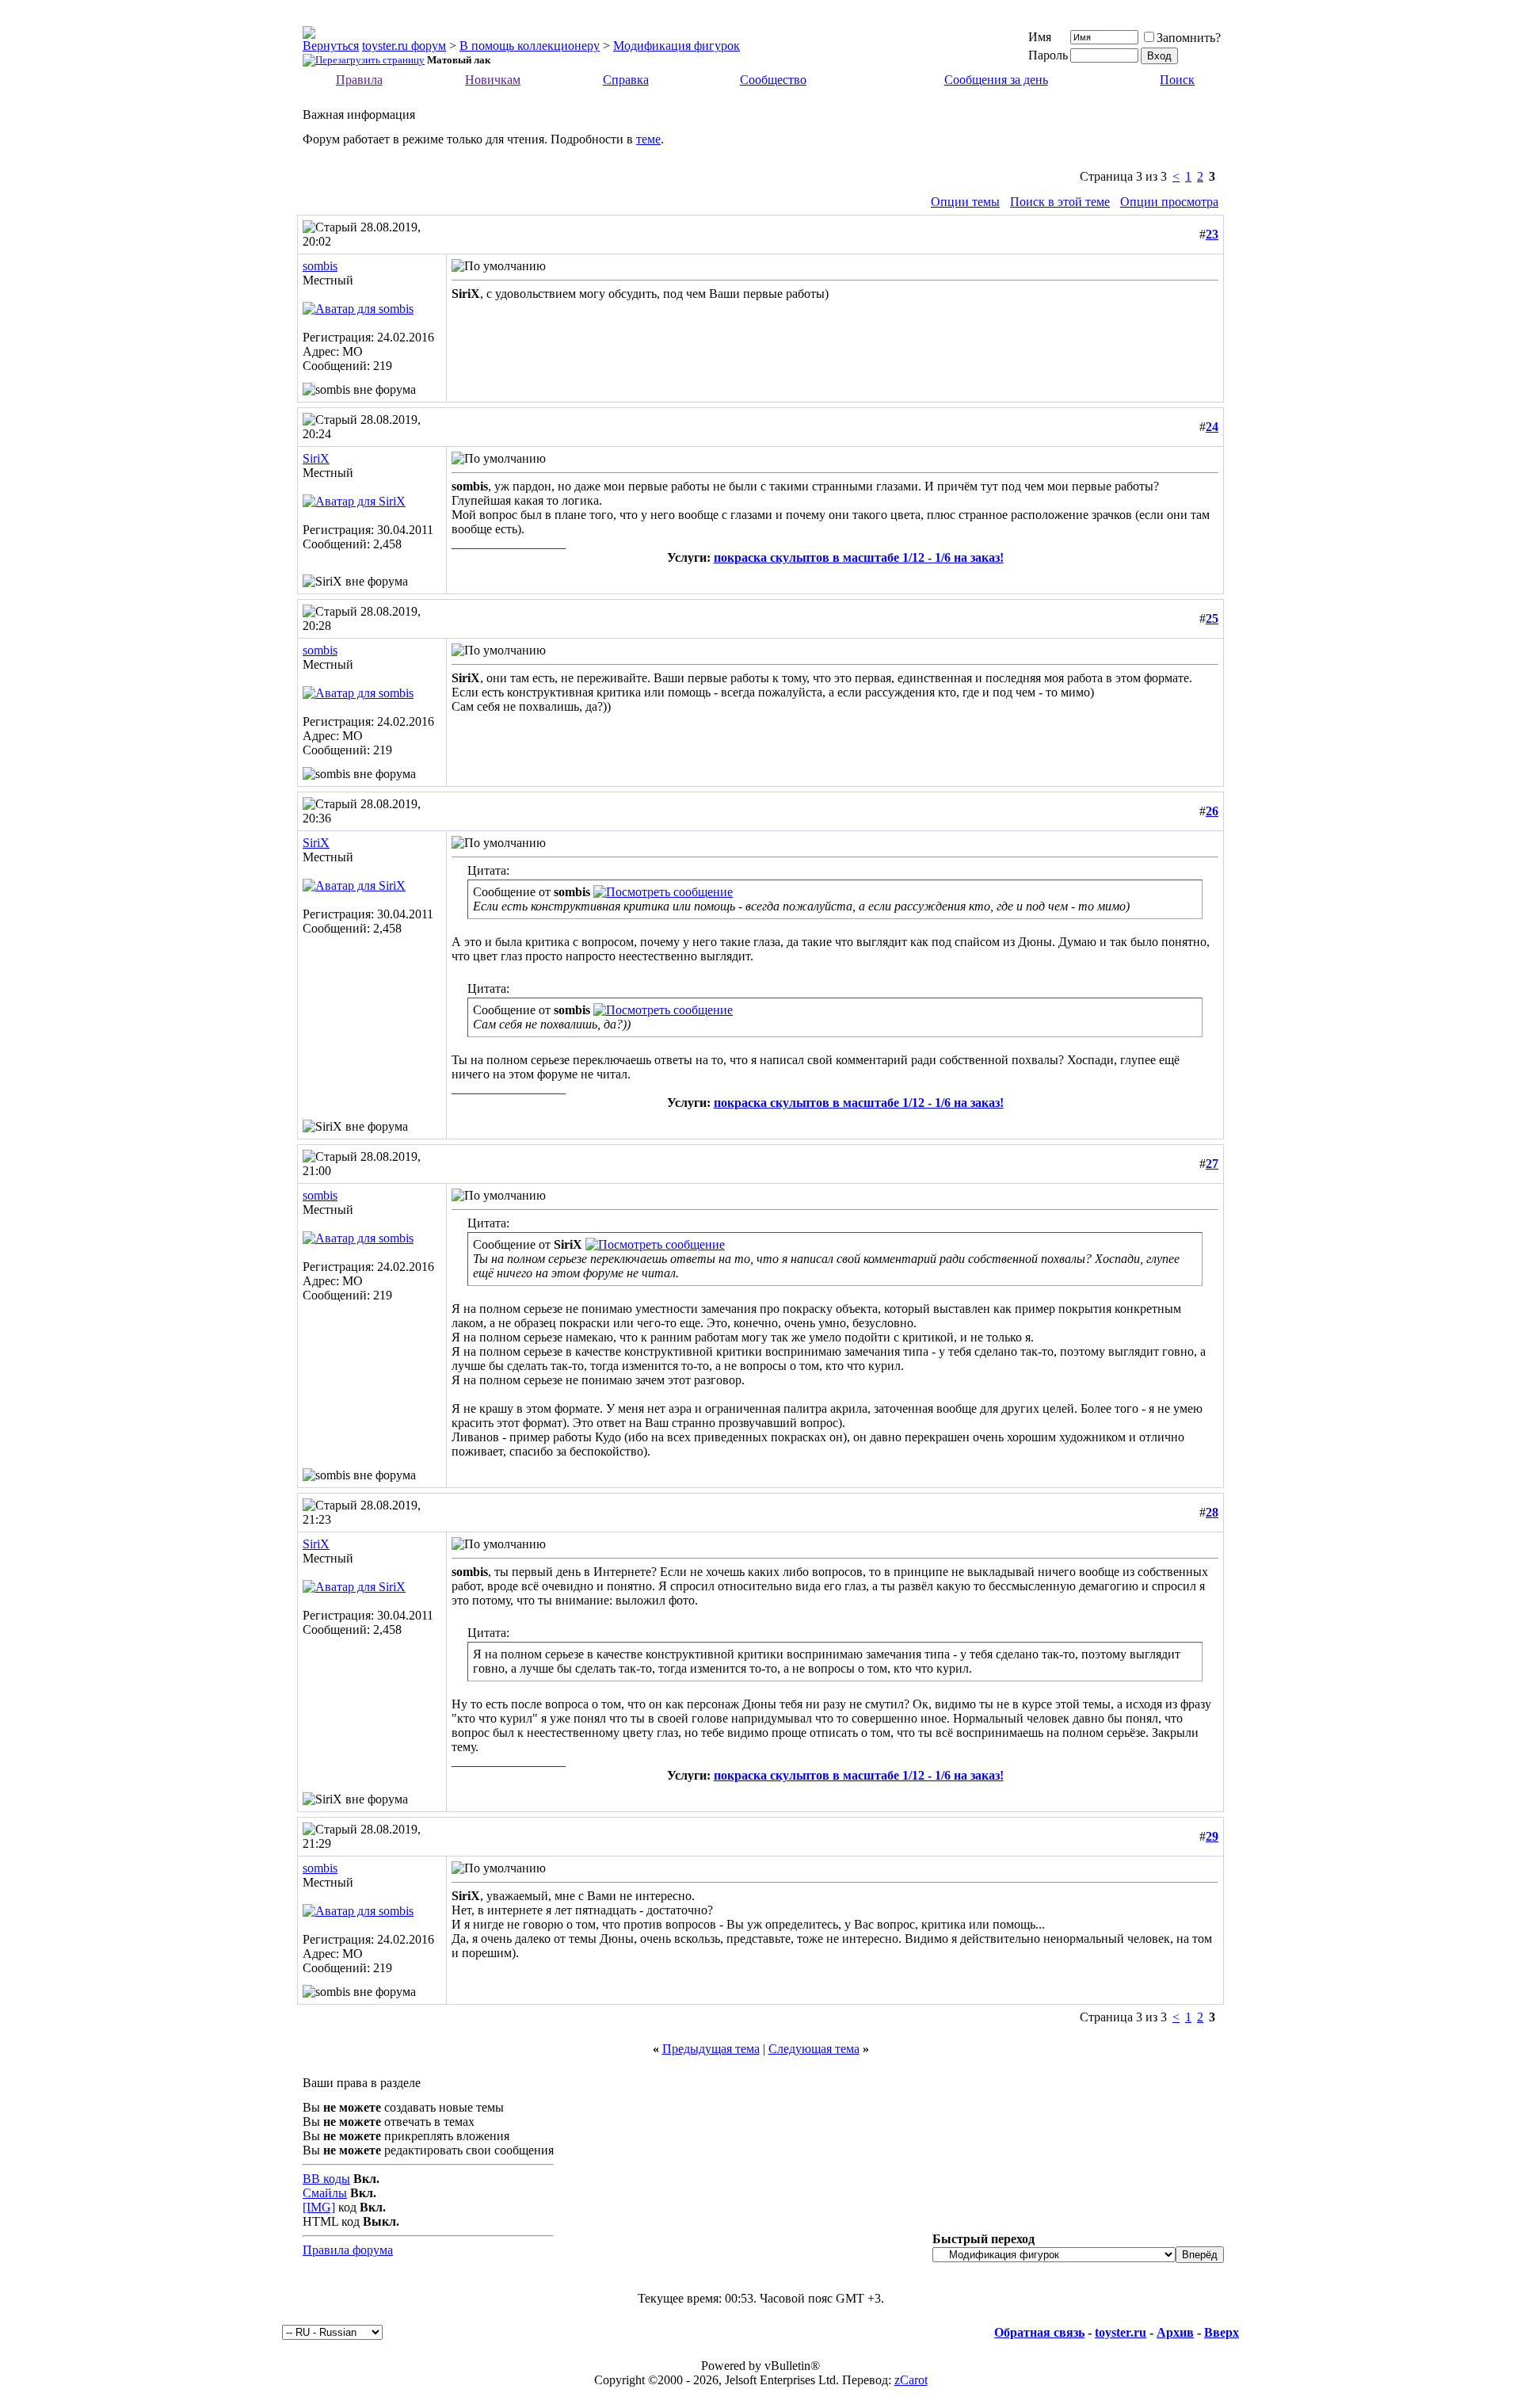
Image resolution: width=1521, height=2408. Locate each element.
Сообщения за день (996, 80)
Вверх (1222, 2332)
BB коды (326, 2179)
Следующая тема (814, 2049)
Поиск (1177, 80)
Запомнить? (1189, 38)
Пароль (1048, 55)
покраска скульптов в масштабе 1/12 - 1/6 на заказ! (859, 557)
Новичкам (493, 80)
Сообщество (773, 80)
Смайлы (325, 2193)
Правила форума (348, 2250)
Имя (1040, 37)
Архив (1175, 2332)
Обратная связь (1039, 2332)
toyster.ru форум (404, 46)
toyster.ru (1121, 2332)
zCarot (911, 2380)
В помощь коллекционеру (530, 46)
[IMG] (319, 2207)
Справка (626, 80)
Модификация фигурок (677, 46)
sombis (320, 266)
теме (648, 139)
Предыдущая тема (711, 2049)
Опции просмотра (1169, 202)
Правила (359, 80)
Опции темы (965, 202)
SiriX (316, 458)
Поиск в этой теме (1060, 202)
